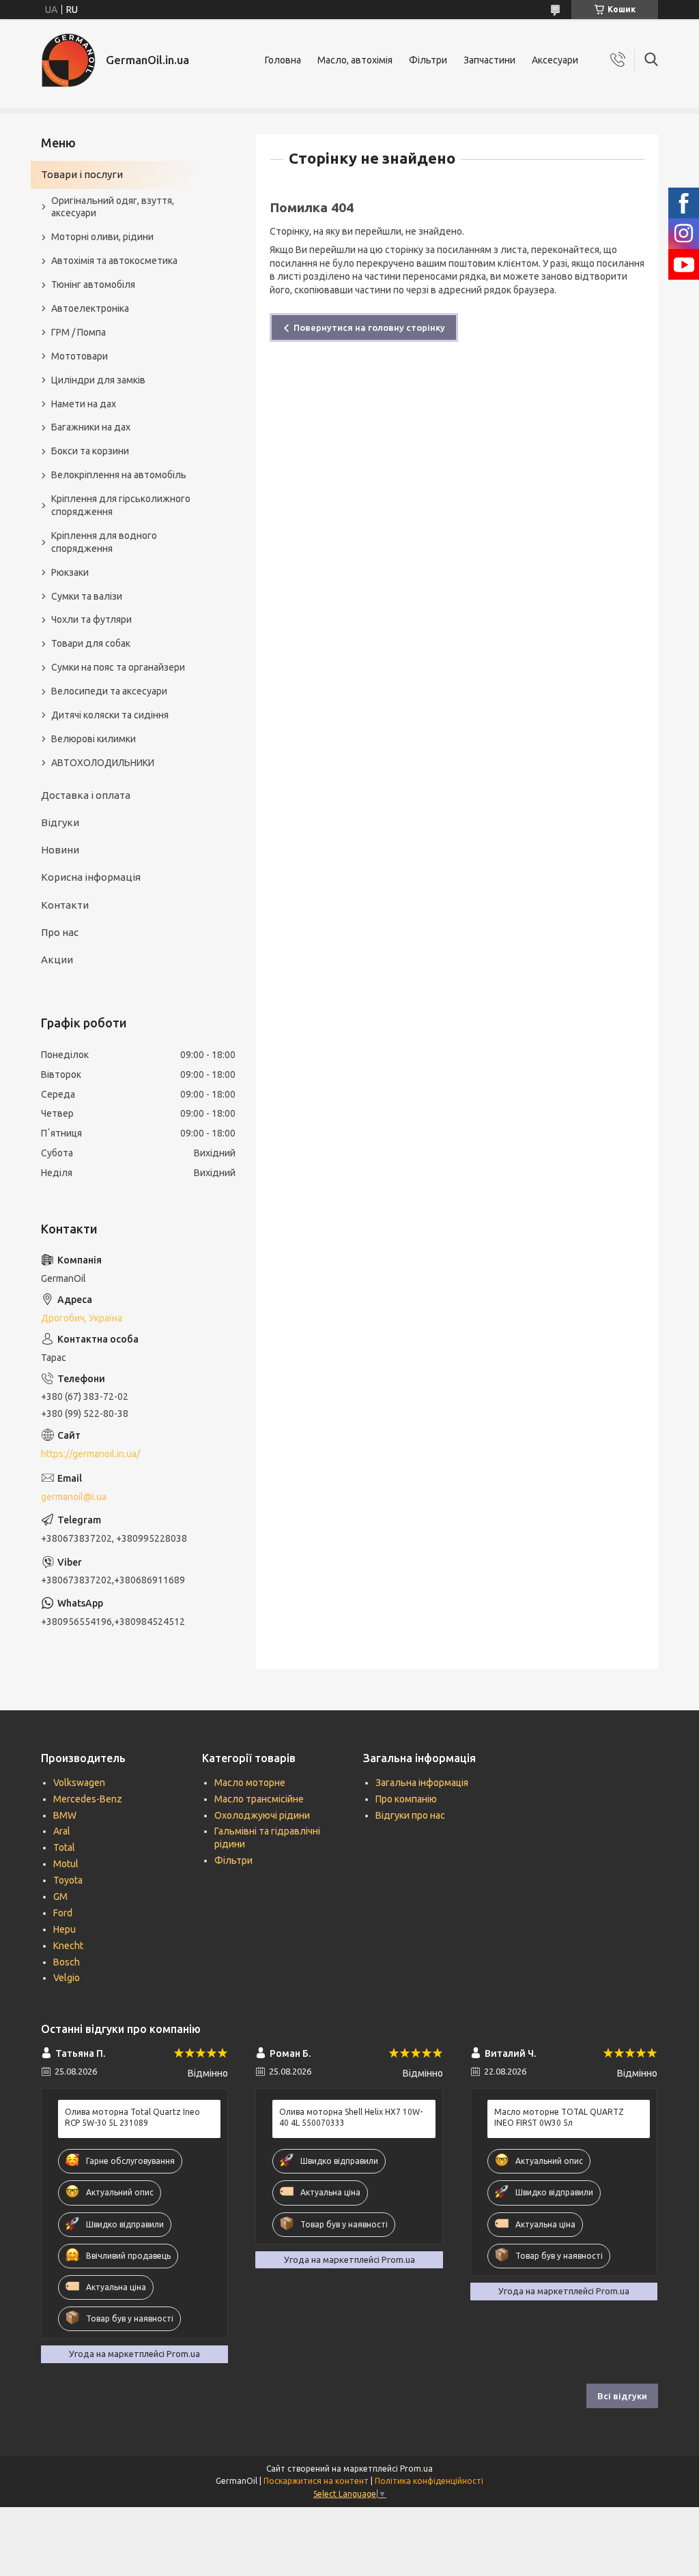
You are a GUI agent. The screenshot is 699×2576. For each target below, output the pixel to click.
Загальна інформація (422, 1783)
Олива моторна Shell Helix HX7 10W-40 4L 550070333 (351, 2117)
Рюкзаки (70, 572)
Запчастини (489, 60)
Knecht (68, 1946)
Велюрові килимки (94, 739)
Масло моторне (250, 1783)
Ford (63, 1913)
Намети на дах (84, 404)
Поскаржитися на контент (316, 2481)
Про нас (60, 932)
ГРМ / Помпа (79, 332)
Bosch (67, 1962)
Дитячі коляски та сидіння (110, 715)
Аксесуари (555, 60)
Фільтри (428, 60)
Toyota (68, 1880)
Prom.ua (416, 2469)
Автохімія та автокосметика (114, 261)
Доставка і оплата (86, 795)
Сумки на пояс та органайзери (118, 667)
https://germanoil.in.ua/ (90, 1454)
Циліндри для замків (98, 380)
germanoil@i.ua (74, 1497)
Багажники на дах (91, 427)
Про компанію (406, 1799)
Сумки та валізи (87, 596)
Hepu (65, 1929)
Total (64, 1847)
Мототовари (80, 356)
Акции (57, 960)
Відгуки (60, 822)
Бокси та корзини (90, 451)
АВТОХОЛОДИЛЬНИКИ (103, 763)
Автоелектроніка (90, 308)
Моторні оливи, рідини (102, 237)
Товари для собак (91, 643)
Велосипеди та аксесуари (109, 691)
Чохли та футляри (91, 619)
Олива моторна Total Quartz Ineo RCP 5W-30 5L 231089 (132, 2117)
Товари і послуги (82, 174)
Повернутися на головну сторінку (369, 327)
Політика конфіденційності (429, 2481)
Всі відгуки (622, 2396)
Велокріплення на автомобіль (119, 475)
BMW (65, 1815)
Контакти (65, 905)
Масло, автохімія (355, 60)
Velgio (67, 1978)
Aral (62, 1831)
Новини (60, 850)
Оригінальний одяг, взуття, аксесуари (113, 207)
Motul (66, 1864)
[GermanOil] (68, 60)
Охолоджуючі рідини (262, 1815)
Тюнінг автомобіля (93, 284)
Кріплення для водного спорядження (104, 542)
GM (60, 1897)
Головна (283, 60)
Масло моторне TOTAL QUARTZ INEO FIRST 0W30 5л (559, 2117)
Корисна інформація (91, 877)
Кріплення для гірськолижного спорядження (121, 505)
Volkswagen (79, 1783)
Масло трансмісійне (259, 1799)
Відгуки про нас (410, 1815)
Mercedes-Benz (88, 1799)
